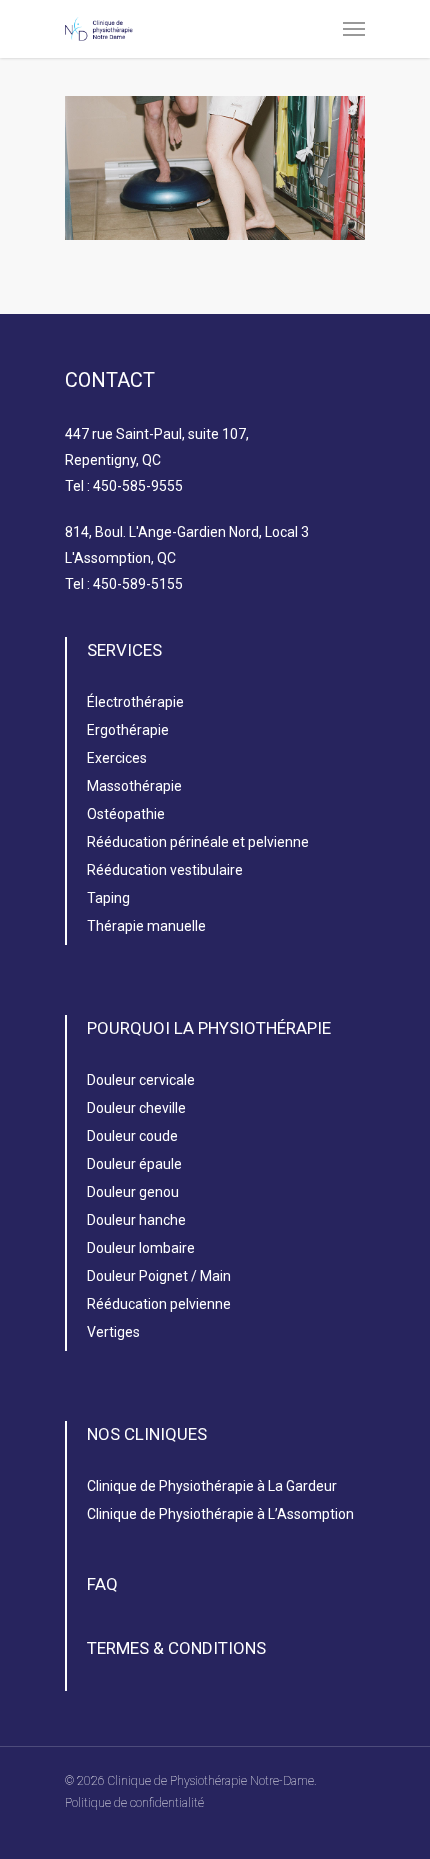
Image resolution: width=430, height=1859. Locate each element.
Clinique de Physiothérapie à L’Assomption (220, 1514)
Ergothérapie (128, 730)
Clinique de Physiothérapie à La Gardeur (212, 1486)
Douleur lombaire (141, 1248)
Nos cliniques (147, 1434)
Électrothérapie (135, 702)
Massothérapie (134, 786)
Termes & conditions (176, 1648)
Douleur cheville (136, 1108)
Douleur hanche (136, 1220)
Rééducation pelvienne (159, 1304)
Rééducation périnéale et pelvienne (198, 842)
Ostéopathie (126, 814)
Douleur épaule (134, 1164)
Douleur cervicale (141, 1080)
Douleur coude (132, 1136)
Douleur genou (133, 1192)
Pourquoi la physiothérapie (209, 1028)
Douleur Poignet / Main (159, 1276)
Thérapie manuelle (146, 926)
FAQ (102, 1584)
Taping (108, 898)
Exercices (117, 758)
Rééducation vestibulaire (165, 870)
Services (124, 650)
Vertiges (113, 1332)
